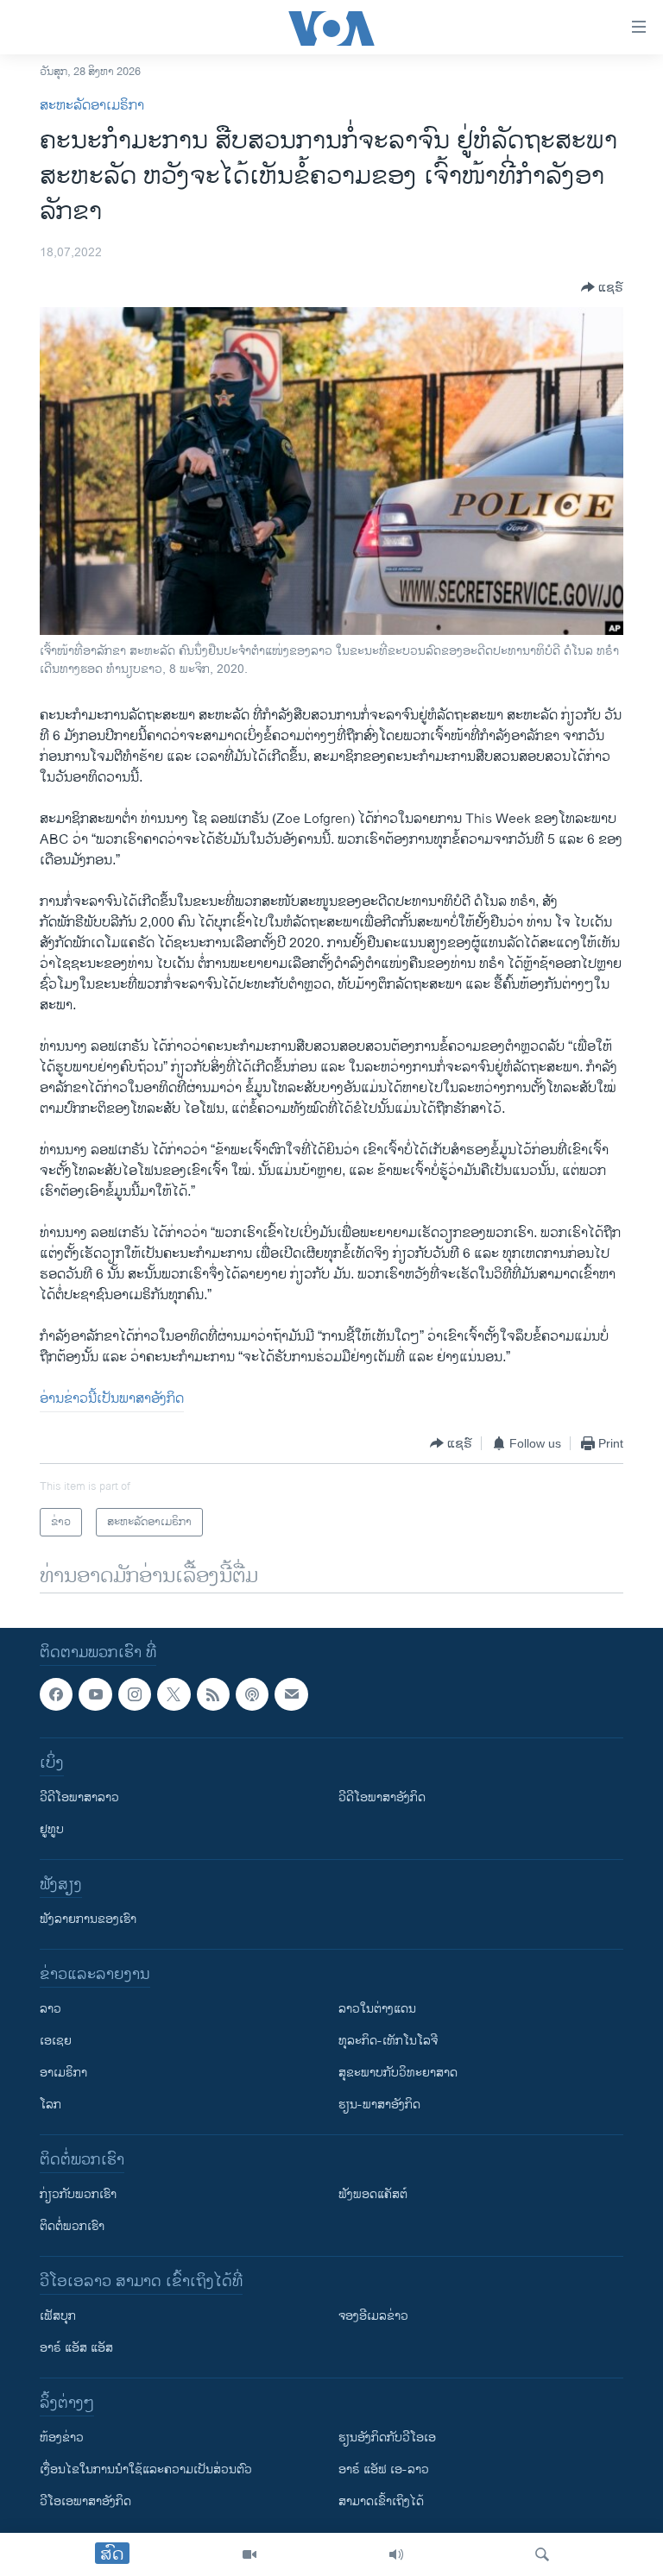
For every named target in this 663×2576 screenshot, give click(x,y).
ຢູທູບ (52, 1830)
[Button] (602, 287)
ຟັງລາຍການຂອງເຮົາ (88, 1920)
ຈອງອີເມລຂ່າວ (373, 2317)
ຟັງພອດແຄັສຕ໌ (373, 2195)
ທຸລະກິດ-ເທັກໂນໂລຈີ (388, 2042)
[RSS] (213, 1694)
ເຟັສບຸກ (58, 2317)
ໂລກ (51, 2105)
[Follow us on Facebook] (56, 1694)
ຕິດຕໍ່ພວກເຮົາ (72, 2227)
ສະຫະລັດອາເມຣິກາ (92, 106)
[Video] (249, 2554)
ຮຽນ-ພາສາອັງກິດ (379, 2105)
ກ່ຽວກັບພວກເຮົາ (78, 2195)
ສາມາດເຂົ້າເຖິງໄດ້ (381, 2502)
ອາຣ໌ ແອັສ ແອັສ (76, 2349)
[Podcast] (252, 1694)
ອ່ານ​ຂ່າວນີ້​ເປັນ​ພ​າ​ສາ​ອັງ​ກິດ (112, 1399)
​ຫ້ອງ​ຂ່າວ (62, 2438)
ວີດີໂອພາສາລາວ (79, 1798)
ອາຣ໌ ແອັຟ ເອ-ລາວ (384, 2470)
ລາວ (51, 2010)
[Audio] (396, 2554)
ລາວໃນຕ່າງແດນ (377, 2010)
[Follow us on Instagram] (135, 1694)
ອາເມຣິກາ (63, 2073)
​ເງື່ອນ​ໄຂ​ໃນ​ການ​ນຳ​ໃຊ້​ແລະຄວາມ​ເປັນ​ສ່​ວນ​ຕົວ (146, 2470)
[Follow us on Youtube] (95, 1694)
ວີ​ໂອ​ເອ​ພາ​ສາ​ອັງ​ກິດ (85, 2502)
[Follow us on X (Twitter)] (174, 1694)
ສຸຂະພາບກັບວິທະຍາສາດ (398, 2073)
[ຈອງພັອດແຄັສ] (291, 1694)
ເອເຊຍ (56, 2042)
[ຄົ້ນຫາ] (542, 2554)
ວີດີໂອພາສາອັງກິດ (382, 1798)
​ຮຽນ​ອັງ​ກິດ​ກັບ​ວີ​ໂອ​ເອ (387, 2438)
